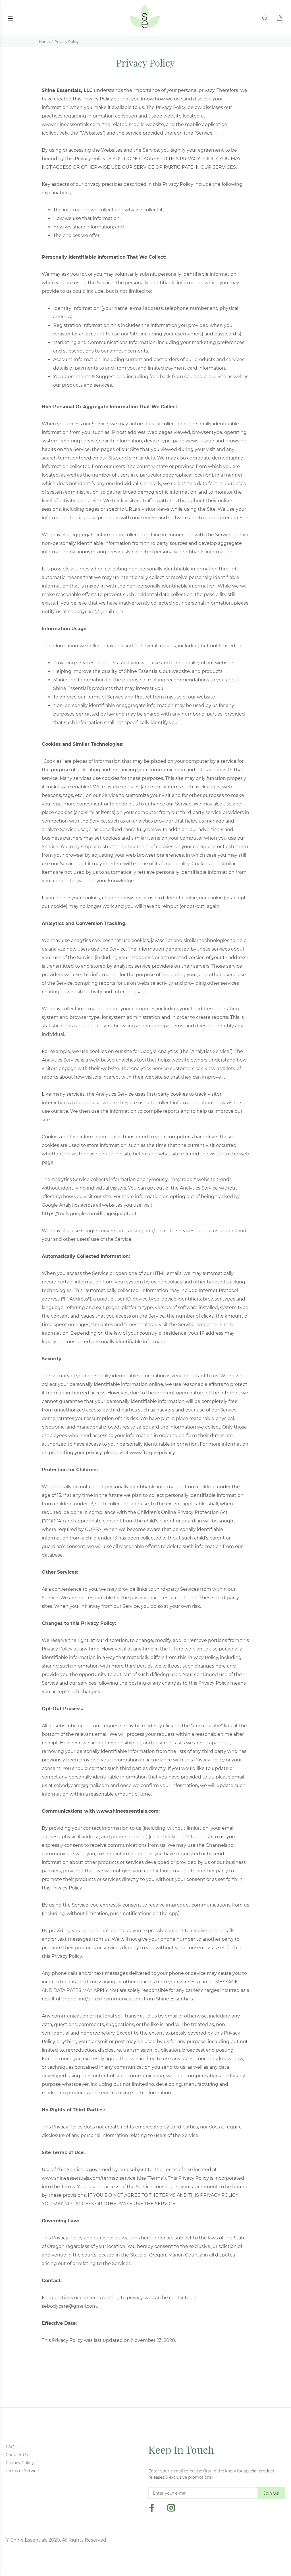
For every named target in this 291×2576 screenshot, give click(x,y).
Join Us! (272, 2493)
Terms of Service (22, 2471)
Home (44, 42)
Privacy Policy (20, 2463)
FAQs (11, 2447)
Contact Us (17, 2455)
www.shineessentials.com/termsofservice (89, 2178)
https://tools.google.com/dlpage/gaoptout (89, 1214)
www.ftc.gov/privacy (152, 1453)
